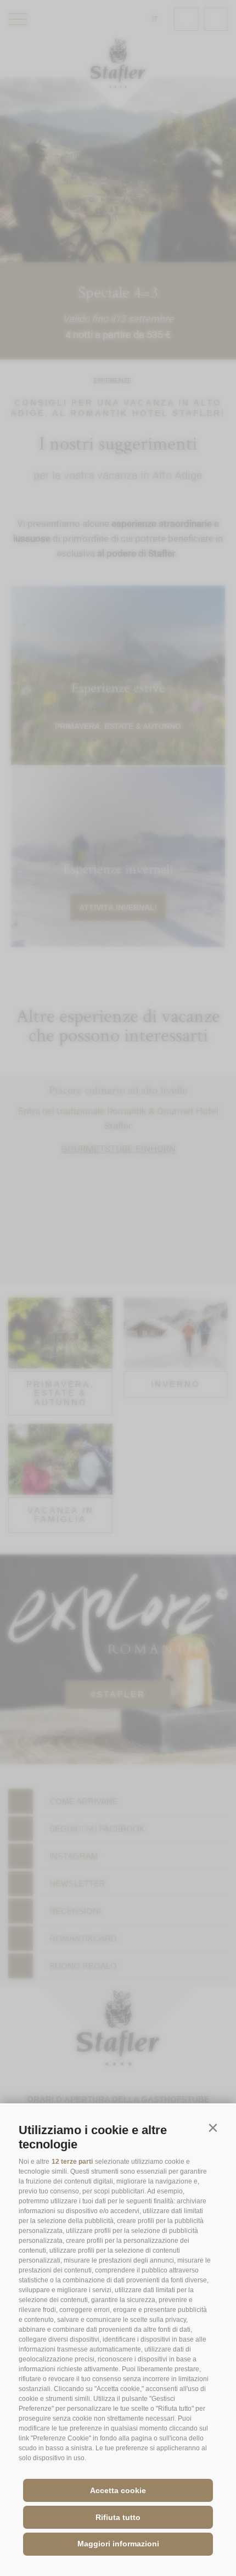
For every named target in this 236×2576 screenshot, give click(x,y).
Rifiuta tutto (118, 2517)
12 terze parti (72, 2162)
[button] (213, 2128)
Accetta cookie (118, 2490)
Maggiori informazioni (118, 2544)
